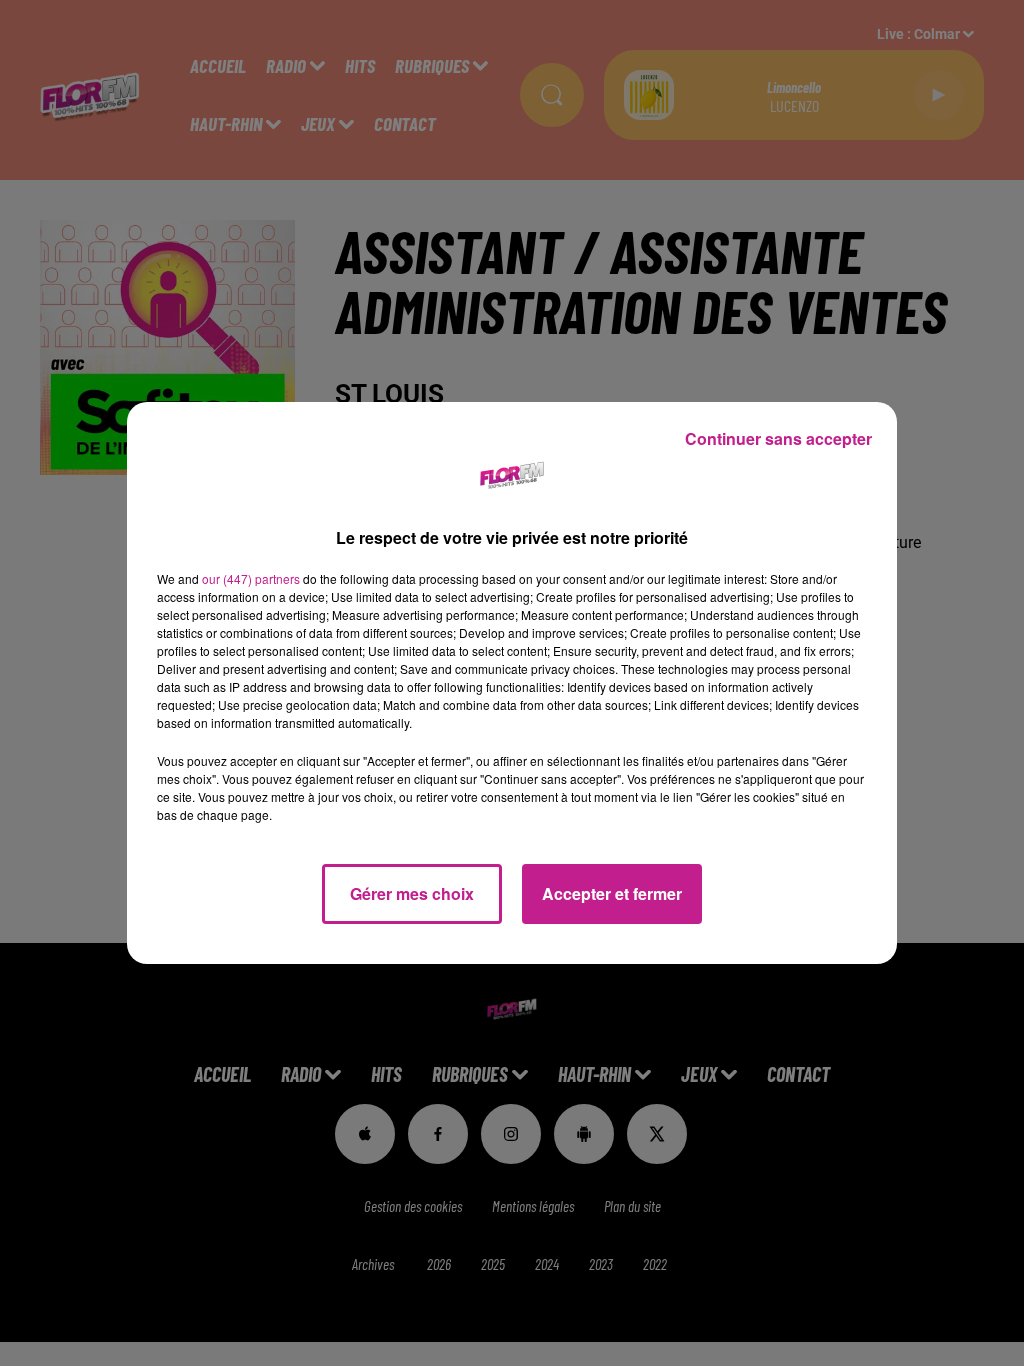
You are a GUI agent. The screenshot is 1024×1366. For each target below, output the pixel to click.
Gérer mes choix (412, 893)
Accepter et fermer (612, 893)
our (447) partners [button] (251, 578)
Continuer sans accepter (778, 438)
